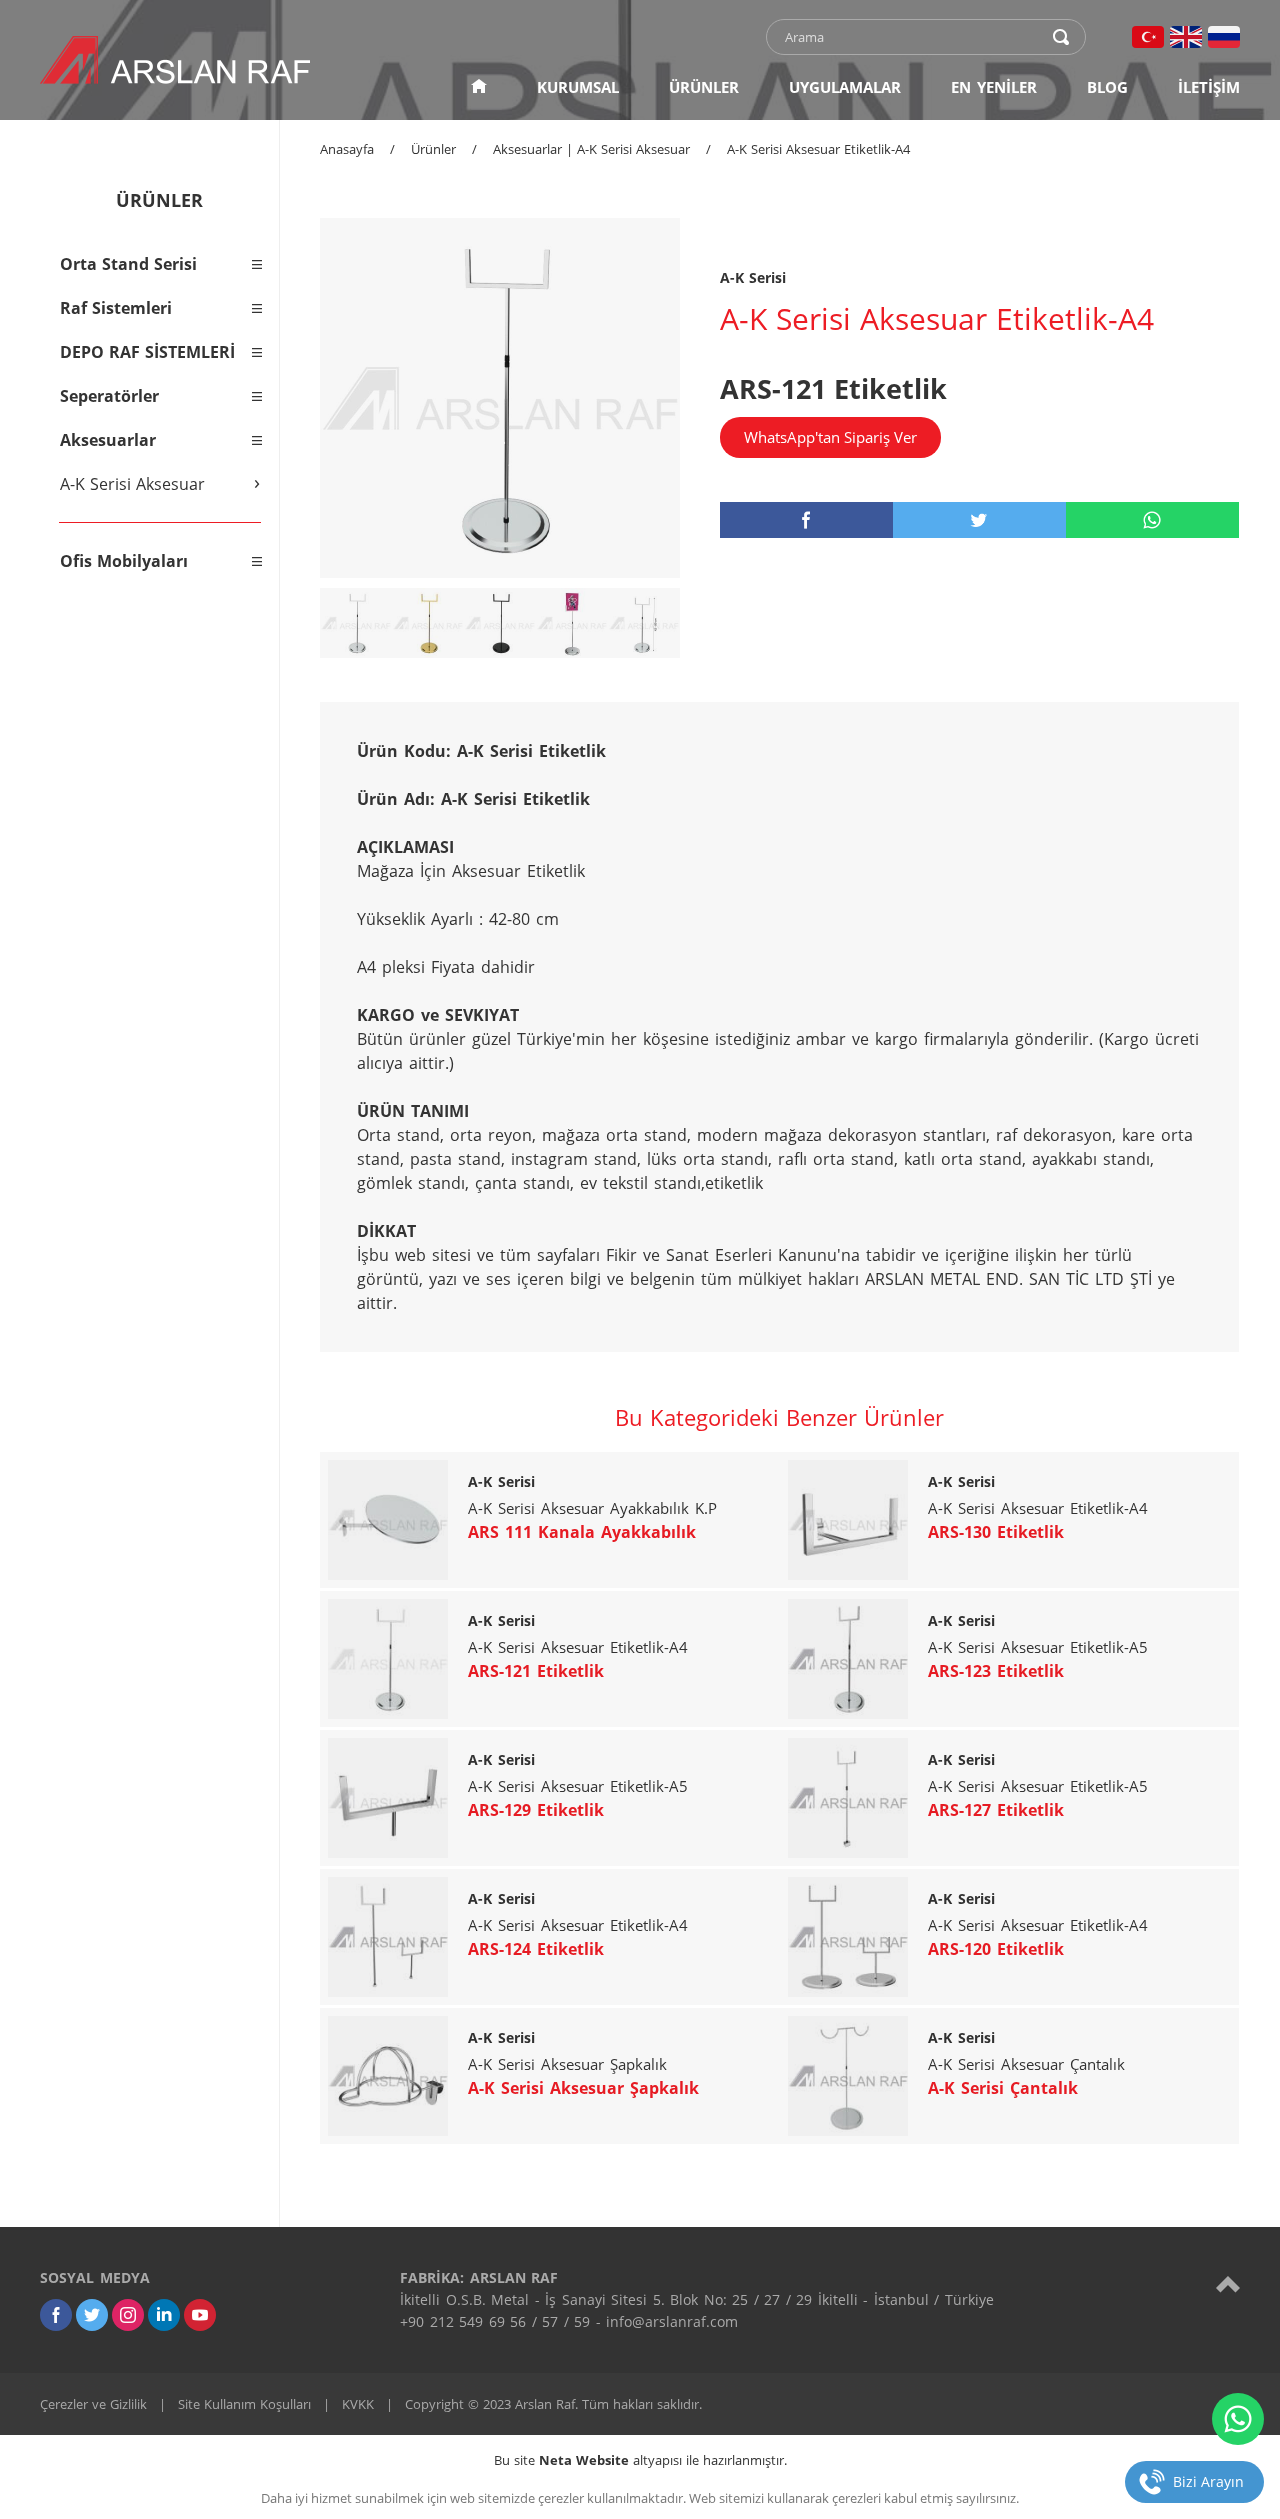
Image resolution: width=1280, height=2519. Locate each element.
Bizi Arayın (1208, 2481)
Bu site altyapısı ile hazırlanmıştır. (640, 2460)
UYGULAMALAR (845, 87)
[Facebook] (56, 2315)
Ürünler (433, 149)
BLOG (1107, 87)
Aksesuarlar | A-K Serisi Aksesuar (591, 149)
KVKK (358, 2404)
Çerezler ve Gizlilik (93, 2404)
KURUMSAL (578, 87)
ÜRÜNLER (704, 87)
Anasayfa (347, 149)
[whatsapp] (1152, 520)
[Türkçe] (1148, 37)
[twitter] (979, 520)
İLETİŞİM (1209, 87)
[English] (1186, 37)
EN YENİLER (994, 87)
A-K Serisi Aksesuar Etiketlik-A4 (818, 149)
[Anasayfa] (479, 87)
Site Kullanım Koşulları (244, 2404)
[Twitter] (92, 2315)
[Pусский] (1224, 37)
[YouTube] (200, 2315)
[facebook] (806, 520)
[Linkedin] (164, 2315)
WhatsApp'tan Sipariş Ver (830, 437)
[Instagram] (128, 2315)
